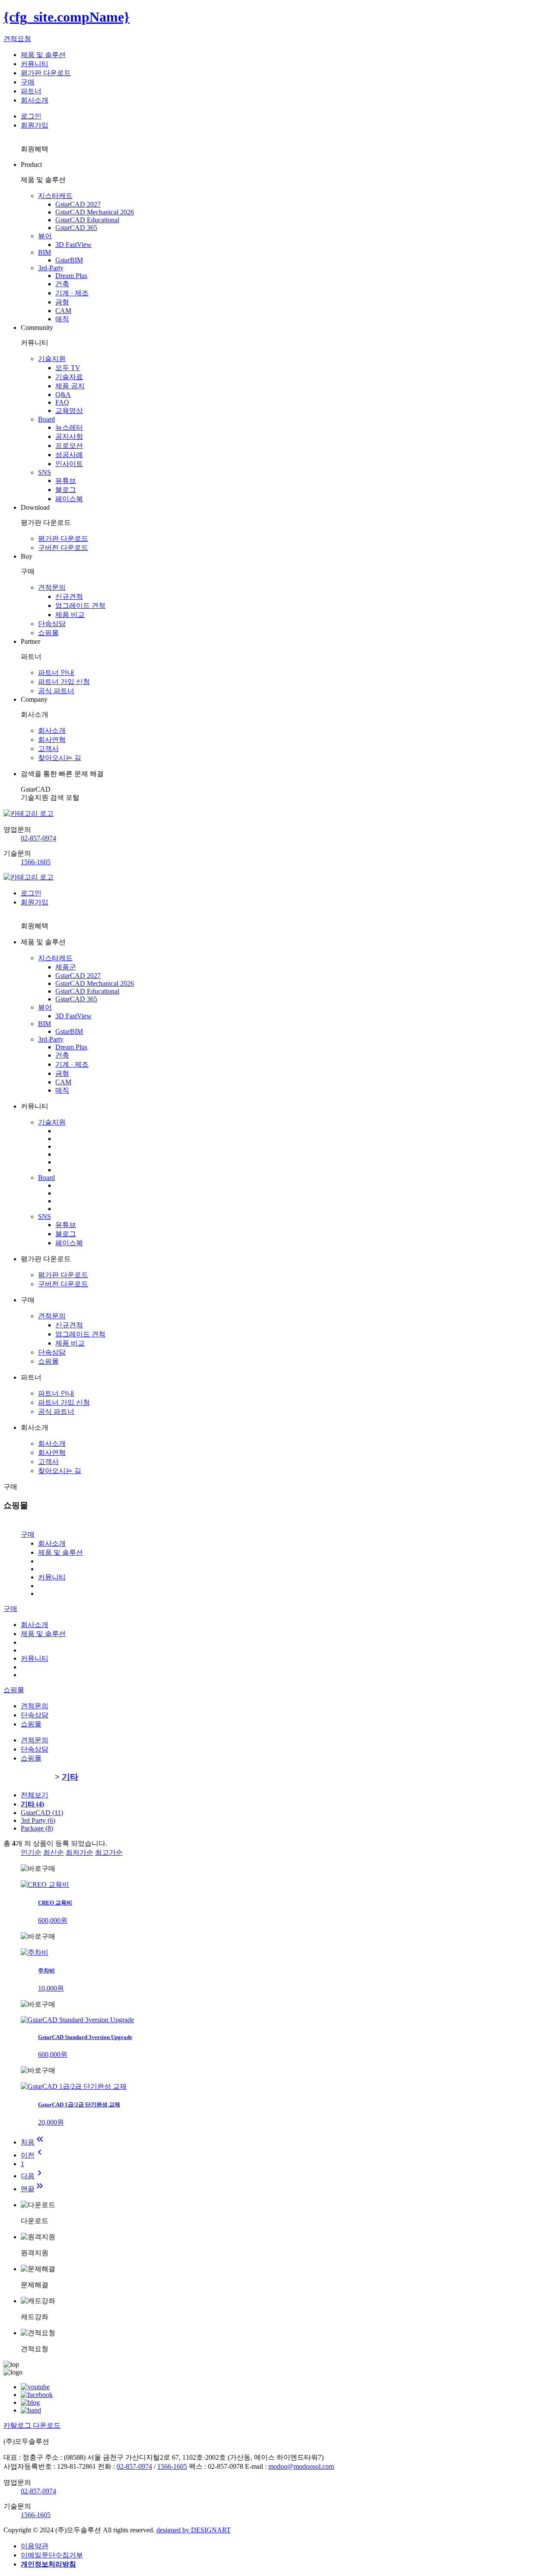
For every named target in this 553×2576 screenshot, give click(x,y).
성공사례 (69, 455)
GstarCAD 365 (76, 228)
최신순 (54, 1852)
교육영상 (69, 411)
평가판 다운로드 (46, 73)
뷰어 (45, 236)
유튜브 (66, 481)
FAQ (62, 402)
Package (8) (37, 1828)
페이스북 (69, 499)
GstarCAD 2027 (78, 204)
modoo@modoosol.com (301, 2466)
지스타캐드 (55, 196)
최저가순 (79, 1852)
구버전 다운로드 (63, 548)
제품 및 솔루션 (43, 55)
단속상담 (52, 624)
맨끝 (33, 2189)
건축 (62, 284)
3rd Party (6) (38, 1820)
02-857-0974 (38, 838)
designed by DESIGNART (194, 2530)
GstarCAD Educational (87, 220)
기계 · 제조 (72, 293)
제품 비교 (70, 615)
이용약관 (35, 2546)
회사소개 (35, 100)
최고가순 (109, 1852)
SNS (44, 472)
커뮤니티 (35, 64)
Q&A (63, 395)
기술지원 (52, 359)
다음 (33, 2176)
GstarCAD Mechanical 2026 (95, 212)
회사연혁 (52, 740)
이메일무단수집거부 (52, 2555)
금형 (62, 302)
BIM (44, 252)
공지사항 (69, 436)
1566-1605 (36, 862)
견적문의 (52, 587)
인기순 (31, 1852)
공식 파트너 (56, 691)
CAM (63, 311)
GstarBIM (69, 260)
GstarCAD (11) (42, 1813)
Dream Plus (71, 276)
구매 (28, 82)
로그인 (31, 116)
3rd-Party (51, 268)
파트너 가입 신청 (64, 682)
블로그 (66, 490)
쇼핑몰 (48, 633)
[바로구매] (38, 1869)
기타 (70, 1777)
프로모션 (69, 446)
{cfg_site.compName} (67, 17)
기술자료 (69, 377)
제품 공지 (70, 386)
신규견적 (69, 596)
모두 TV (68, 368)
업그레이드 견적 (80, 606)
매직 (62, 319)
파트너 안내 (56, 673)
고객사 (48, 749)
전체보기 (35, 1795)
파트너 (31, 91)
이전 (33, 2155)
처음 (33, 2142)
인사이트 (69, 464)
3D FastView (73, 244)
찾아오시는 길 (60, 758)
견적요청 (17, 39)
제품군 (66, 967)
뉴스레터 (69, 427)
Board (46, 419)
